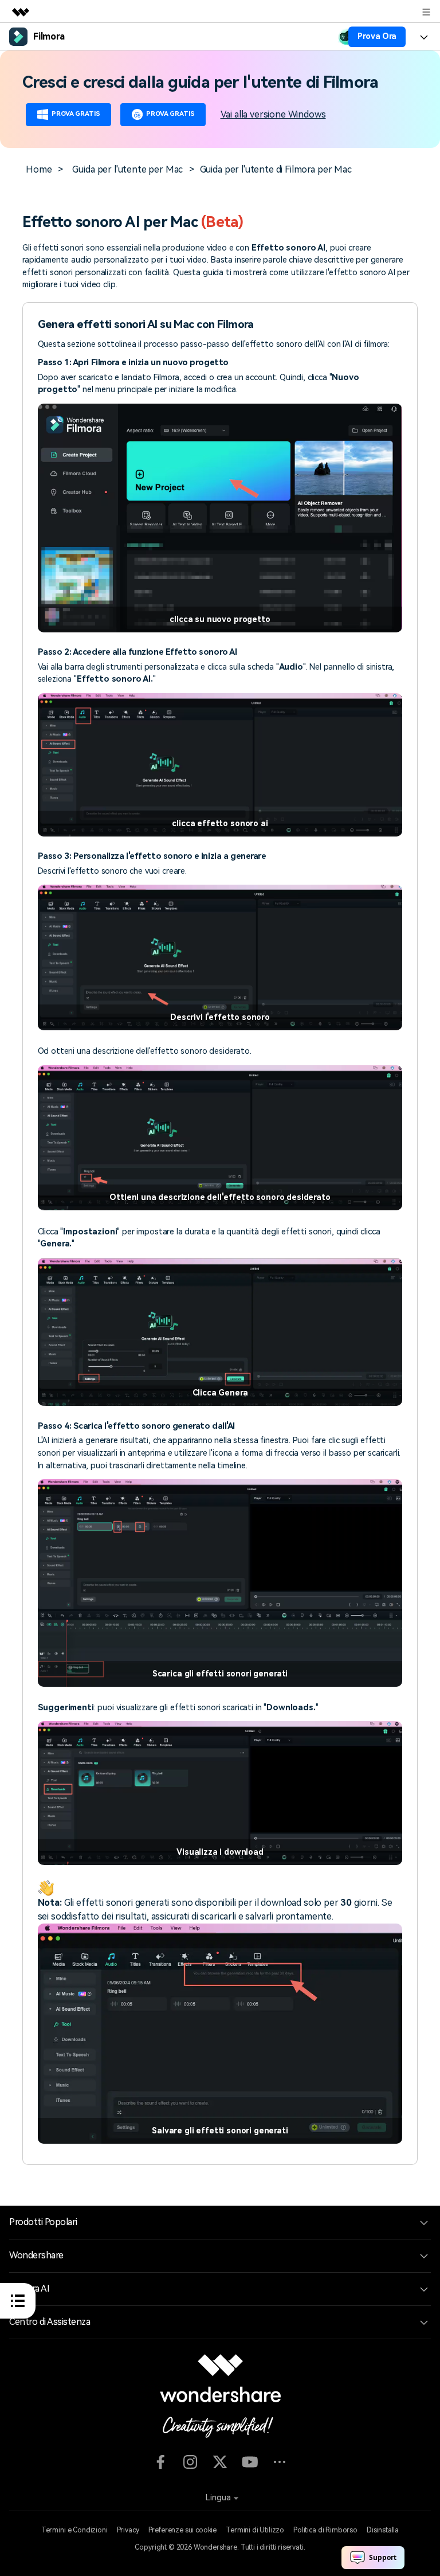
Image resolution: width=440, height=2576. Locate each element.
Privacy (128, 2530)
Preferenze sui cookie (183, 2530)
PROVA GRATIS (76, 114)
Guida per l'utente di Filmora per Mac (276, 169)
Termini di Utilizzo (255, 2530)
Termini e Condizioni (74, 2530)
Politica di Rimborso (325, 2530)
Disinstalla (383, 2530)
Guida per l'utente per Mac (127, 169)
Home (39, 169)
